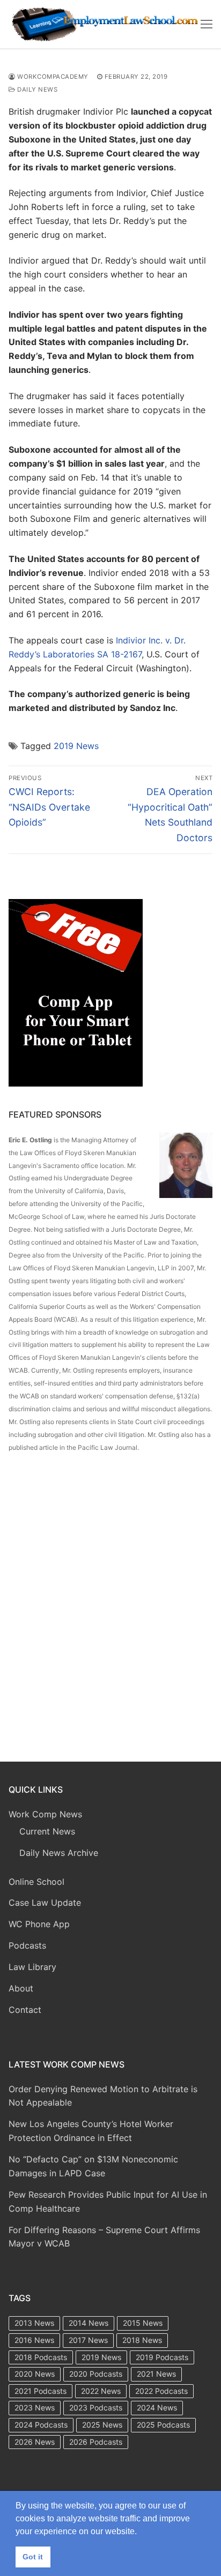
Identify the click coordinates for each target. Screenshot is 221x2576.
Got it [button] (33, 2557)
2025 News (102, 2425)
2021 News (156, 2374)
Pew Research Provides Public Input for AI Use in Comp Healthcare (108, 2201)
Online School (36, 1882)
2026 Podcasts (96, 2442)
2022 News (101, 2391)
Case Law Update (45, 1903)
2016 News (34, 2340)
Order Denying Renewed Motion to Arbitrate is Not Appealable (103, 2096)
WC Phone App (39, 1924)
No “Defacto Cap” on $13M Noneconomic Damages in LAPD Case (93, 2166)
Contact (25, 2010)
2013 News (34, 2323)
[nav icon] (207, 24)
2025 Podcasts (163, 2425)
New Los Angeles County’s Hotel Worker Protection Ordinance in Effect (91, 2131)
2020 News (35, 2374)
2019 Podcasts (162, 2357)
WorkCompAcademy (52, 77)
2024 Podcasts (41, 2425)
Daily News (36, 89)
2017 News (88, 2340)
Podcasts (27, 1945)
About (21, 1988)
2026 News (35, 2442)
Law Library (32, 1967)
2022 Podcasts (161, 2391)
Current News (47, 1831)
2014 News (89, 2323)
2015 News (143, 2323)
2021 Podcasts (40, 2391)
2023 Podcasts (96, 2407)
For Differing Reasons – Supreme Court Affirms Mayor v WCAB (104, 2237)
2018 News (142, 2340)
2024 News (157, 2407)
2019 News (76, 746)
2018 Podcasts (41, 2357)
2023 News (35, 2407)
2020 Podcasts (96, 2374)
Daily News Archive (59, 1853)
